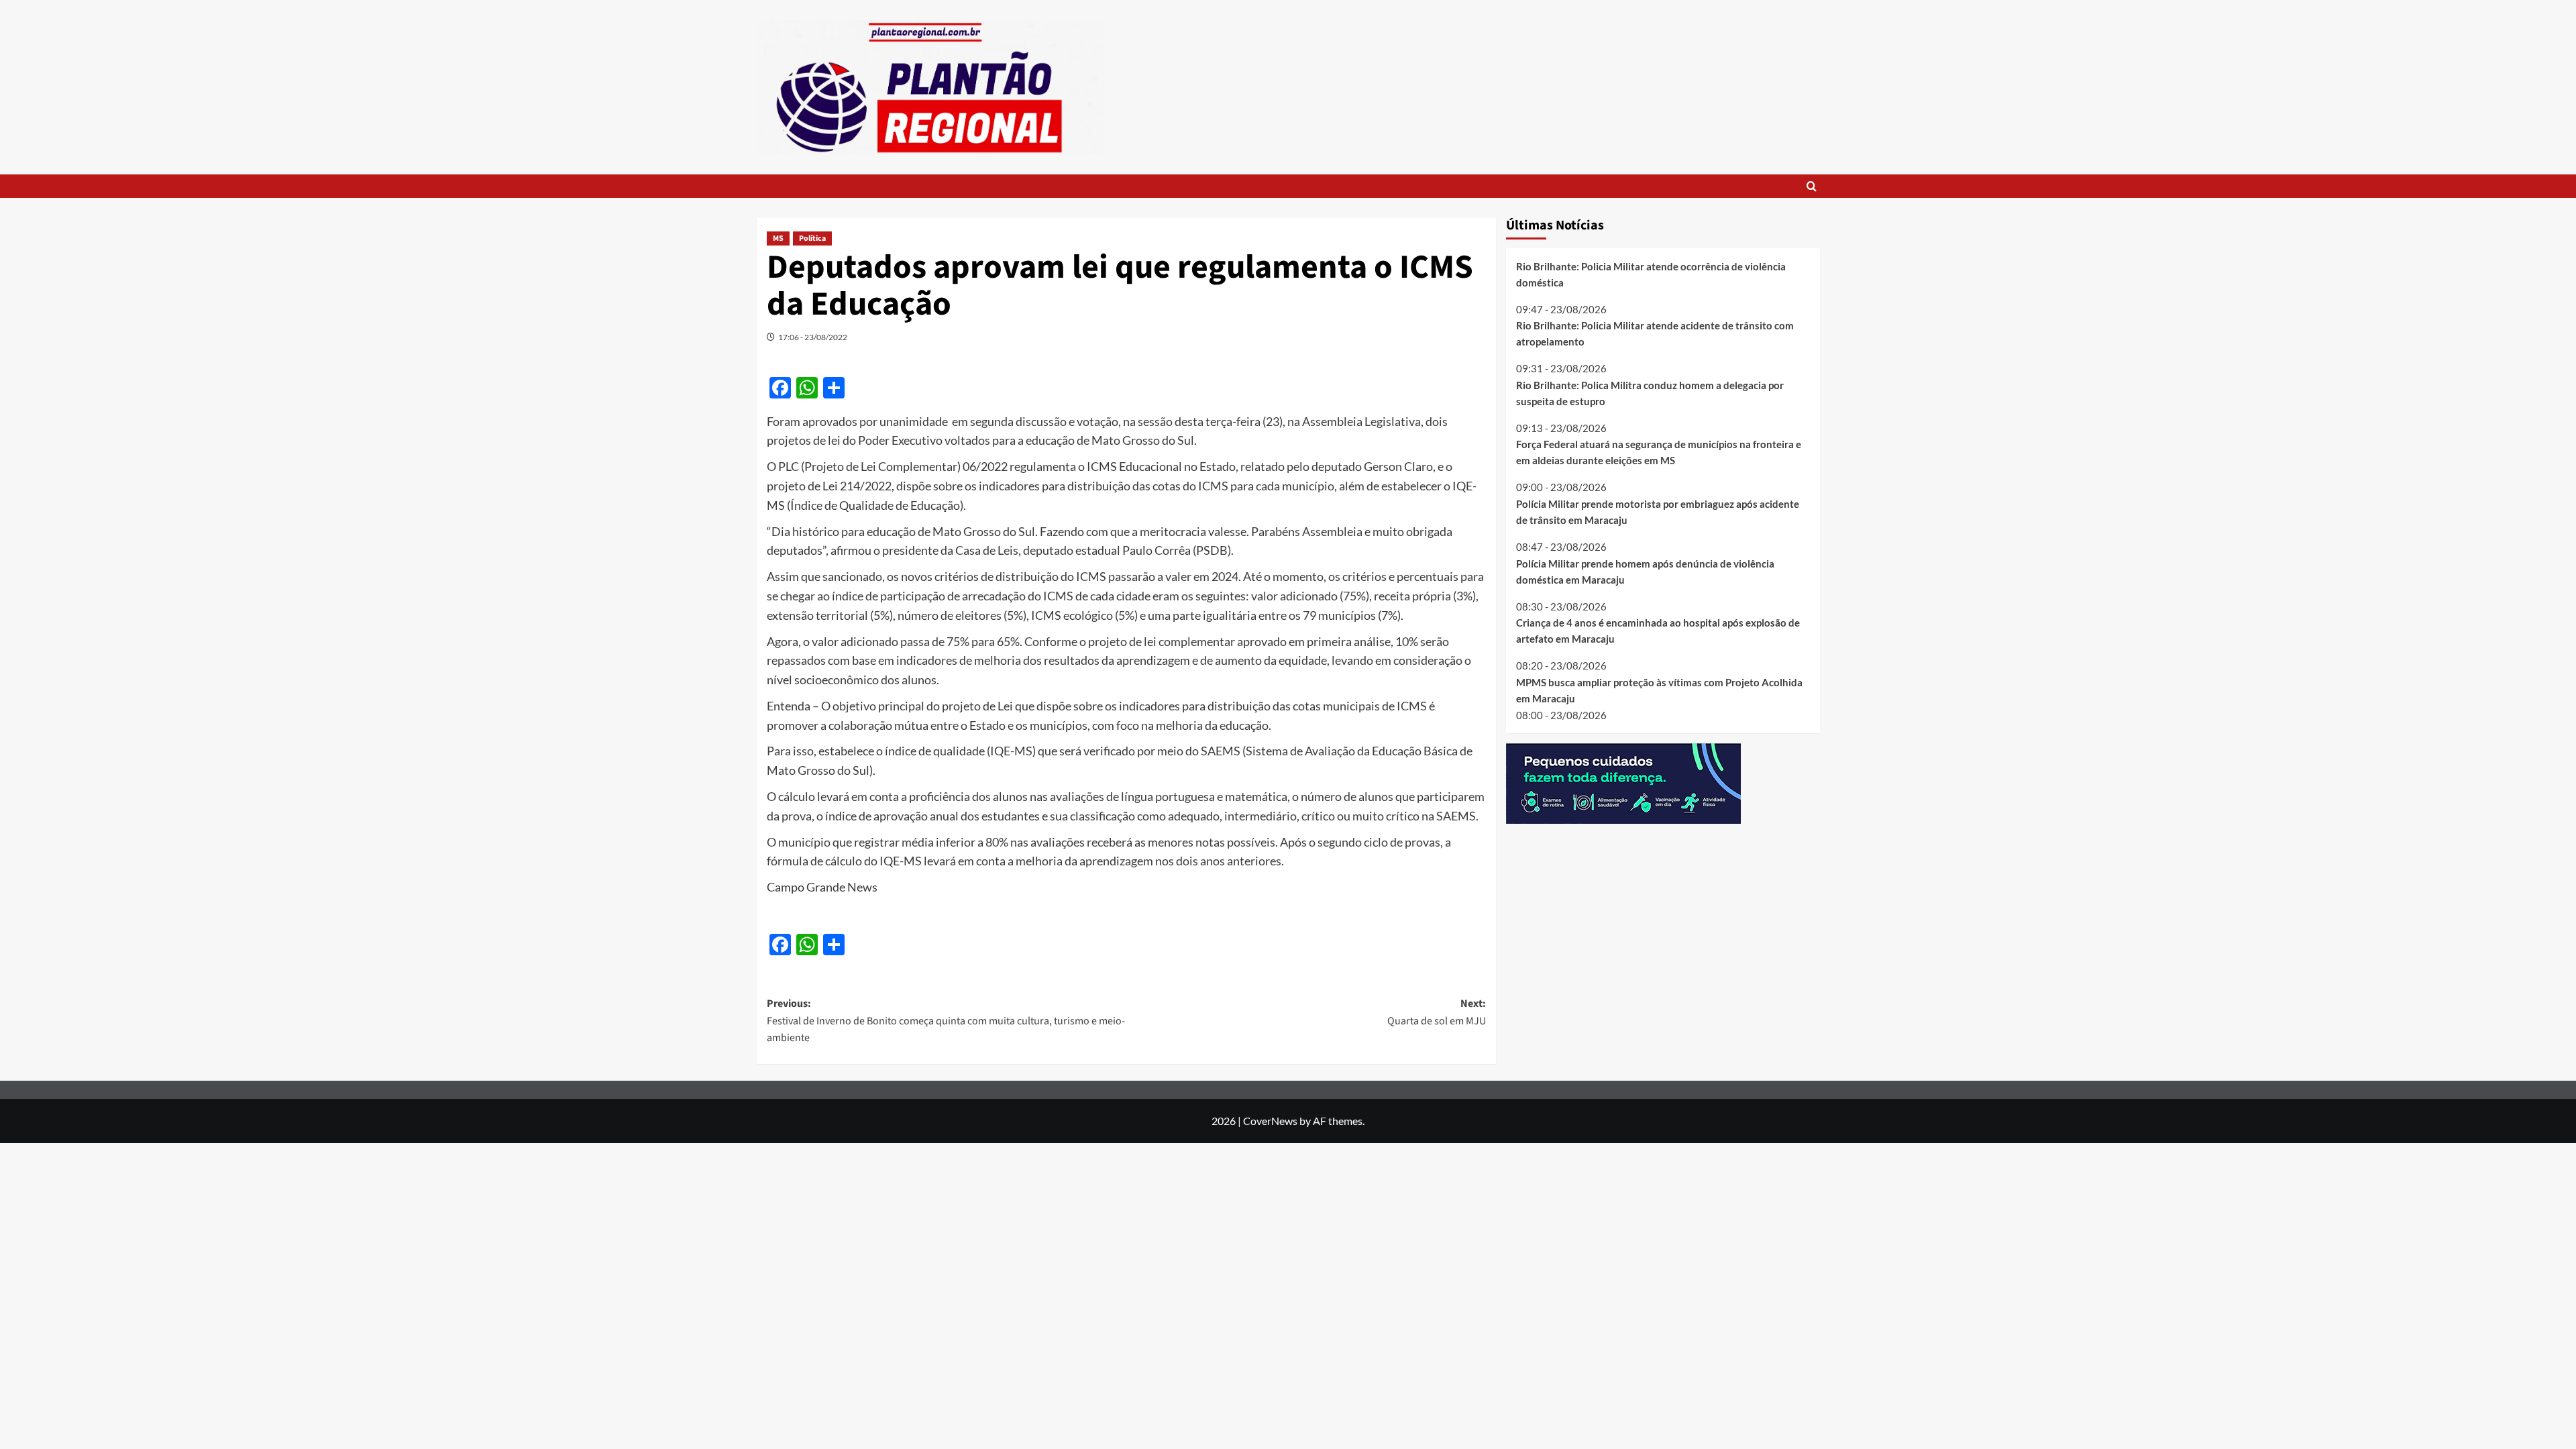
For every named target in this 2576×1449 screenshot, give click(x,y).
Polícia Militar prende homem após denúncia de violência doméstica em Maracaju (1645, 572)
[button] (1812, 186)
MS (778, 238)
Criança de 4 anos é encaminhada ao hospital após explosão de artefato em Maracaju (1658, 631)
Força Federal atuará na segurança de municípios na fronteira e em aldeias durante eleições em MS (1659, 452)
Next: (1437, 1012)
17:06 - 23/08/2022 (813, 337)
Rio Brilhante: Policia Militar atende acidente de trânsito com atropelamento (1655, 333)
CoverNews (1270, 1121)
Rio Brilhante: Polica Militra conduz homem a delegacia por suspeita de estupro (1650, 393)
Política (812, 238)
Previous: (946, 1021)
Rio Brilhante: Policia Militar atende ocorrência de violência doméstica (1651, 274)
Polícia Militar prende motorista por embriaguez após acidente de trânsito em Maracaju (1658, 512)
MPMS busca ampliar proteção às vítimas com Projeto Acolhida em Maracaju (1659, 690)
